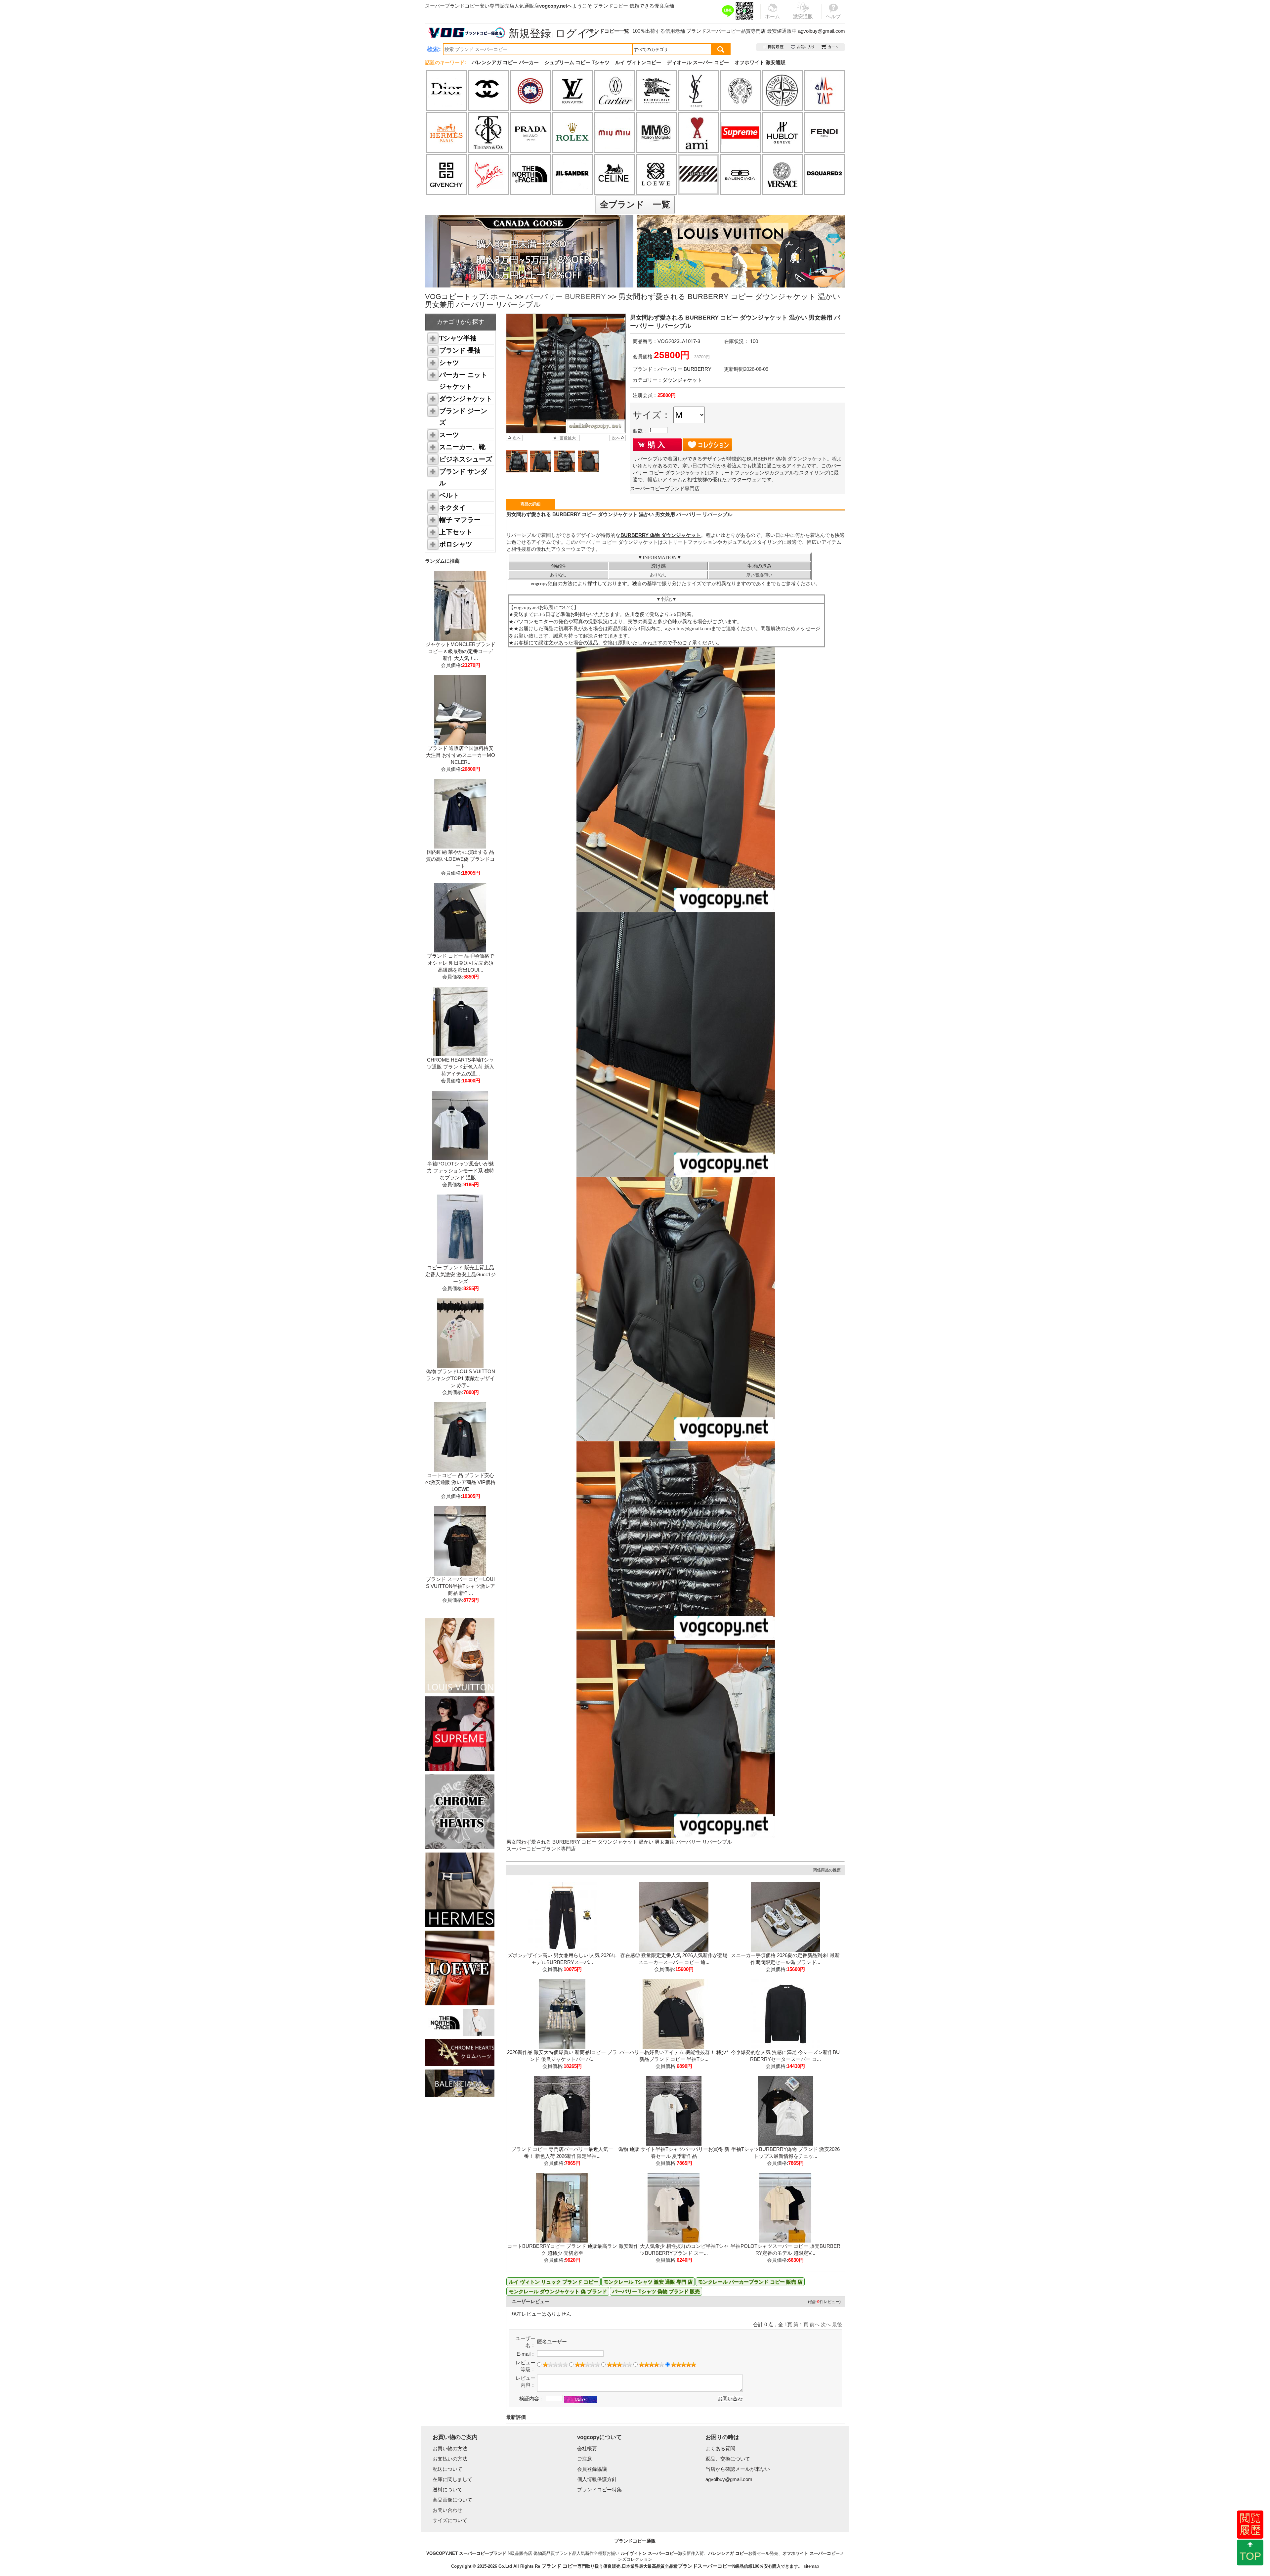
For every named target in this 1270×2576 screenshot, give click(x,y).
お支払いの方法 (450, 2459)
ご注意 (585, 2459)
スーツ (449, 435)
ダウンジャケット (466, 399)
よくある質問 (720, 2448)
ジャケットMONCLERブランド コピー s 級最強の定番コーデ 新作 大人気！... (461, 651)
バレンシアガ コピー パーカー (505, 62)
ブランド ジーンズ (463, 417)
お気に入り (803, 47)
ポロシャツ (456, 544)
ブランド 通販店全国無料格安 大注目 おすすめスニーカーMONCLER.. (461, 755)
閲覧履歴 (1250, 2524)
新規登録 (530, 33)
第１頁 (801, 2324)
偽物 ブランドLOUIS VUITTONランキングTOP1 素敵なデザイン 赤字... (461, 1378)
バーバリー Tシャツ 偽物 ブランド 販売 (656, 2291)
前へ (815, 2324)
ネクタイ (452, 507)
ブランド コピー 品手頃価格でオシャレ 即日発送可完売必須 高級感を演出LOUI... (461, 963)
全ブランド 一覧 (635, 204)
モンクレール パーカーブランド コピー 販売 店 (750, 2282)
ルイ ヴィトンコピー (638, 62)
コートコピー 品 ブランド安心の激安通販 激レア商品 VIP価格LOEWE (460, 1482)
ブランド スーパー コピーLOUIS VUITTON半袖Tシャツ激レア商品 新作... (461, 1586)
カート (830, 47)
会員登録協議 (592, 2469)
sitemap (811, 2566)
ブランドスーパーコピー (714, 31)
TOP (1250, 2556)
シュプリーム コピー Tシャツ (577, 62)
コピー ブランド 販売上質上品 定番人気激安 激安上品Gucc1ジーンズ (461, 1274)
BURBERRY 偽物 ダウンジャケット (661, 535)
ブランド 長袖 (460, 350)
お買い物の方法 (450, 2448)
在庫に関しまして (452, 2479)
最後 (837, 2324)
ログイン (577, 33)
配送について (447, 2469)
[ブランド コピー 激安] (466, 33)
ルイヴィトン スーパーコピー (649, 2553)
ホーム (502, 297)
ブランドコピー (611, 6)
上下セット (456, 532)
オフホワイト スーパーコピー (811, 2553)
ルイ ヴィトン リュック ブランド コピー (553, 2282)
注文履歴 (773, 47)
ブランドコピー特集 (599, 2489)
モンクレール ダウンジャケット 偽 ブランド (558, 2291)
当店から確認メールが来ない (738, 2469)
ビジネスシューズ (466, 459)
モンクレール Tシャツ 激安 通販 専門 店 (648, 2282)
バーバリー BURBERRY (566, 297)
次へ (826, 2324)
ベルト (449, 495)
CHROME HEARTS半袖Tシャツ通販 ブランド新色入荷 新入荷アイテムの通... (461, 1067)
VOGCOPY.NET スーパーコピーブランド (466, 2553)
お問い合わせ (447, 2510)
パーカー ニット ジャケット (463, 381)
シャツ (449, 363)
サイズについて (450, 2520)
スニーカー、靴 (462, 447)
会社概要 (587, 2448)
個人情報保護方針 (597, 2479)
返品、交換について (728, 2459)
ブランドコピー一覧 (607, 31)
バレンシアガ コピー (728, 2553)
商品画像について (452, 2500)
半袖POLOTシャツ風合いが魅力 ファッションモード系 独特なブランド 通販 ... (461, 1171)
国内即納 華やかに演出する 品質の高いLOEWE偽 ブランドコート (460, 859)
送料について (447, 2489)
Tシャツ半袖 (458, 338)
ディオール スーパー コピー (698, 62)
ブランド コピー (559, 2566)
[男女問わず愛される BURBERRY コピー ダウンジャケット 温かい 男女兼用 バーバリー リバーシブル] (566, 373)
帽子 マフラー (460, 520)
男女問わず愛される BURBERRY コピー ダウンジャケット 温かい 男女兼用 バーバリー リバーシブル (619, 1842)
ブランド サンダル (463, 477)
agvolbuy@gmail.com (822, 31)
